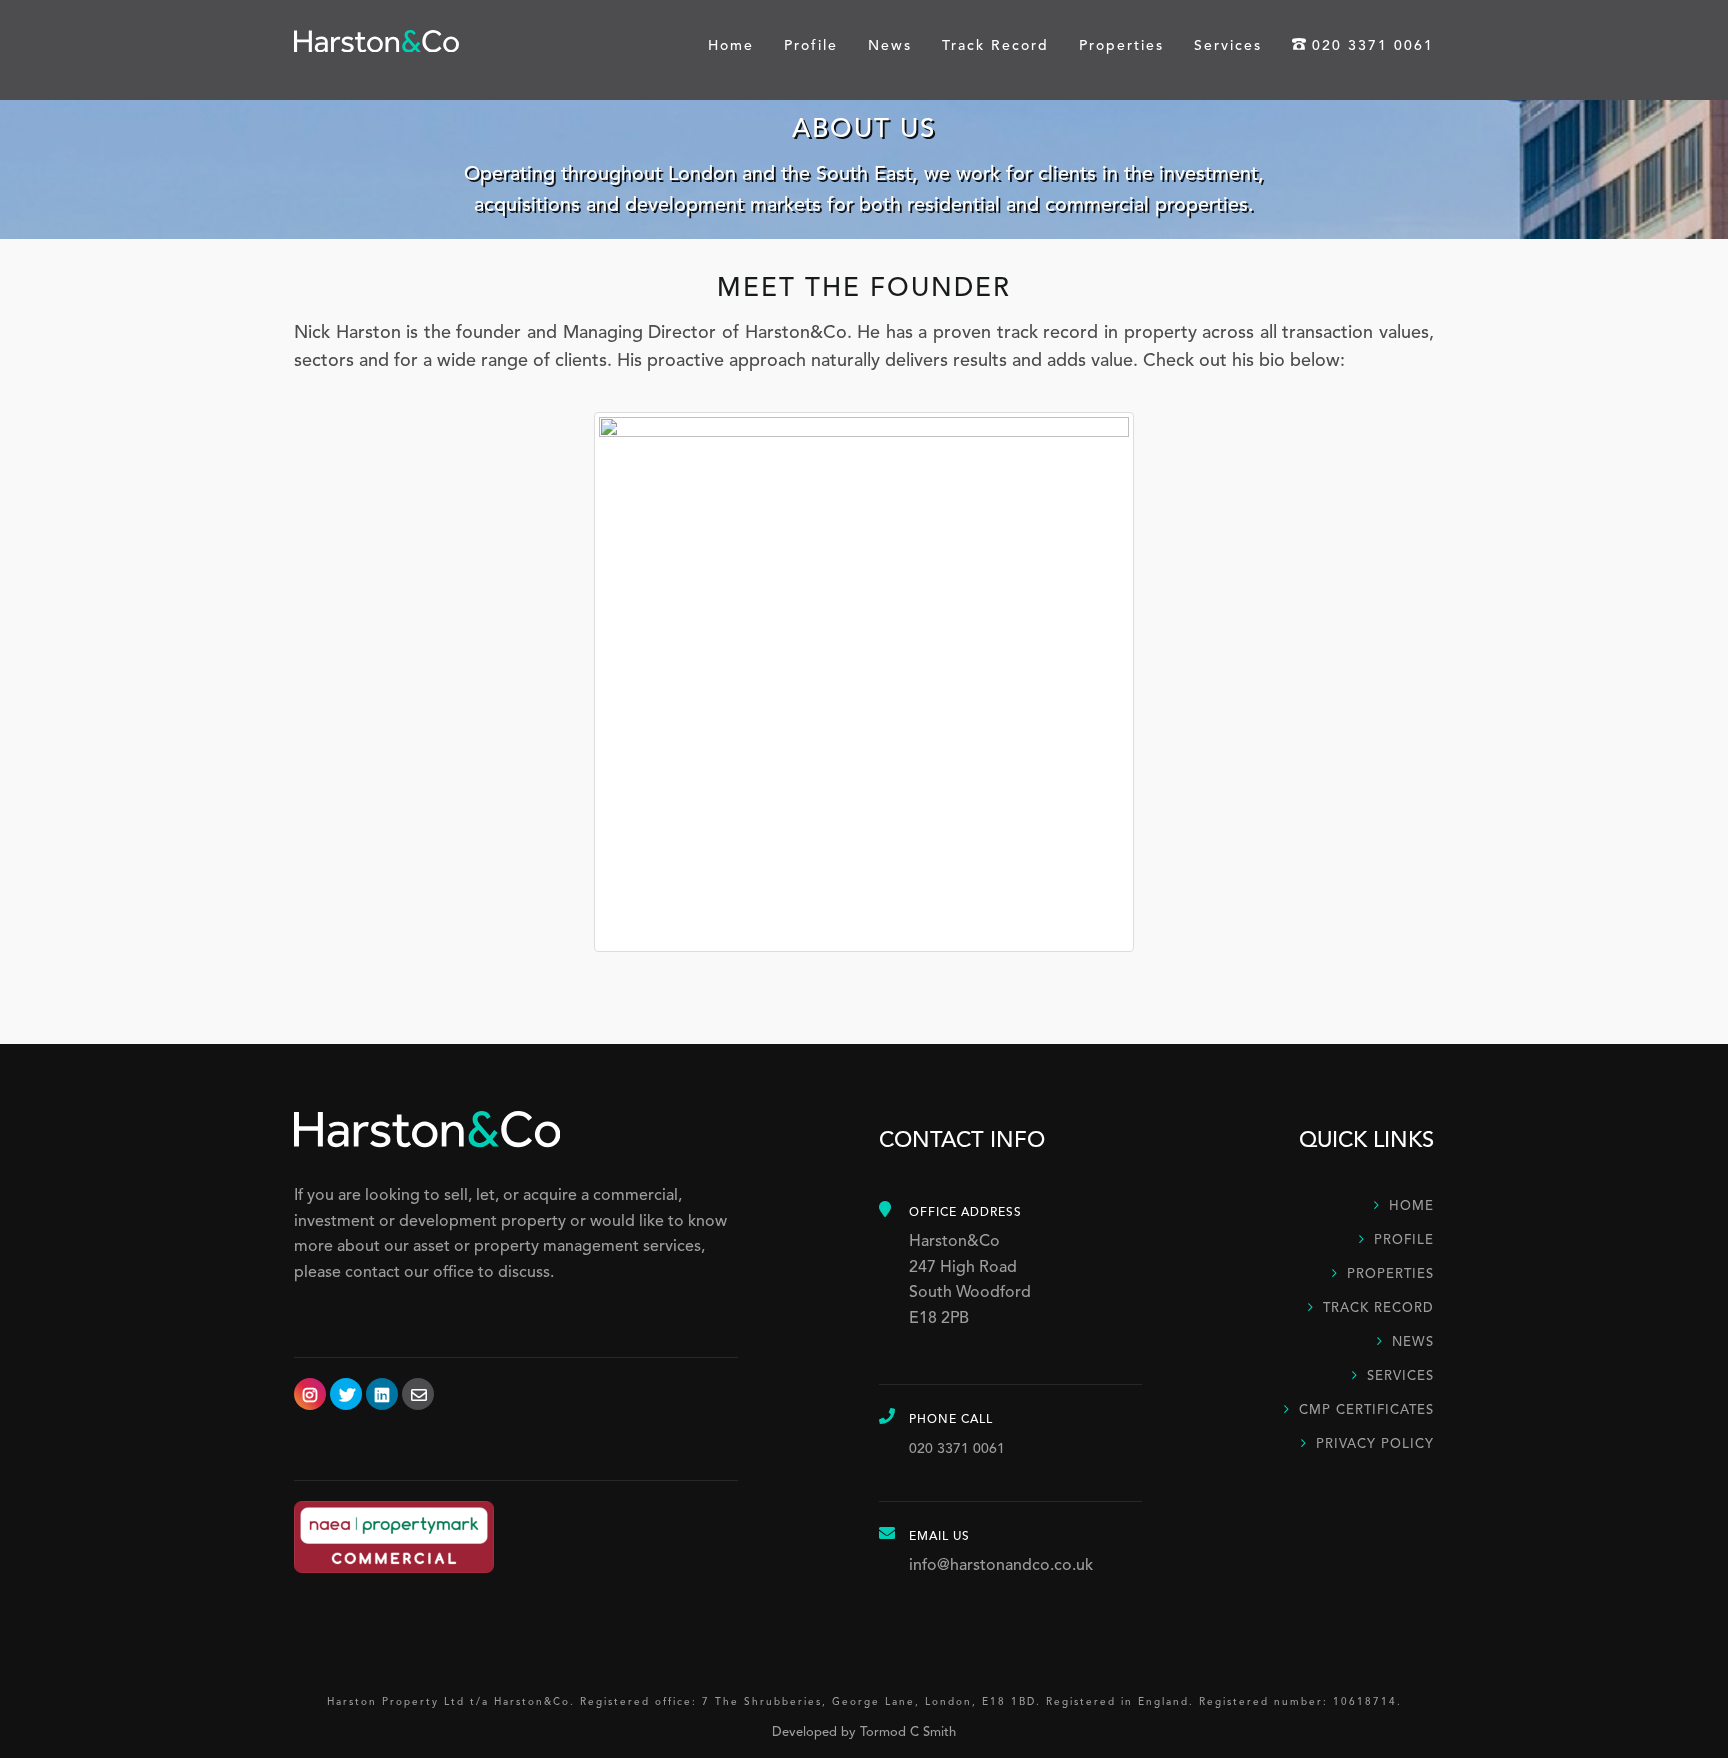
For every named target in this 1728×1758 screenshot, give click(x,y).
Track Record (995, 46)
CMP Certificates (1366, 1410)
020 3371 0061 (1373, 46)
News (890, 46)
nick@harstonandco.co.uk (864, 488)
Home (731, 46)
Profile (811, 46)
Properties (1121, 46)
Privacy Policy (1375, 1444)
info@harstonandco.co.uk (1001, 1566)
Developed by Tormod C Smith (864, 1732)
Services (1228, 46)
